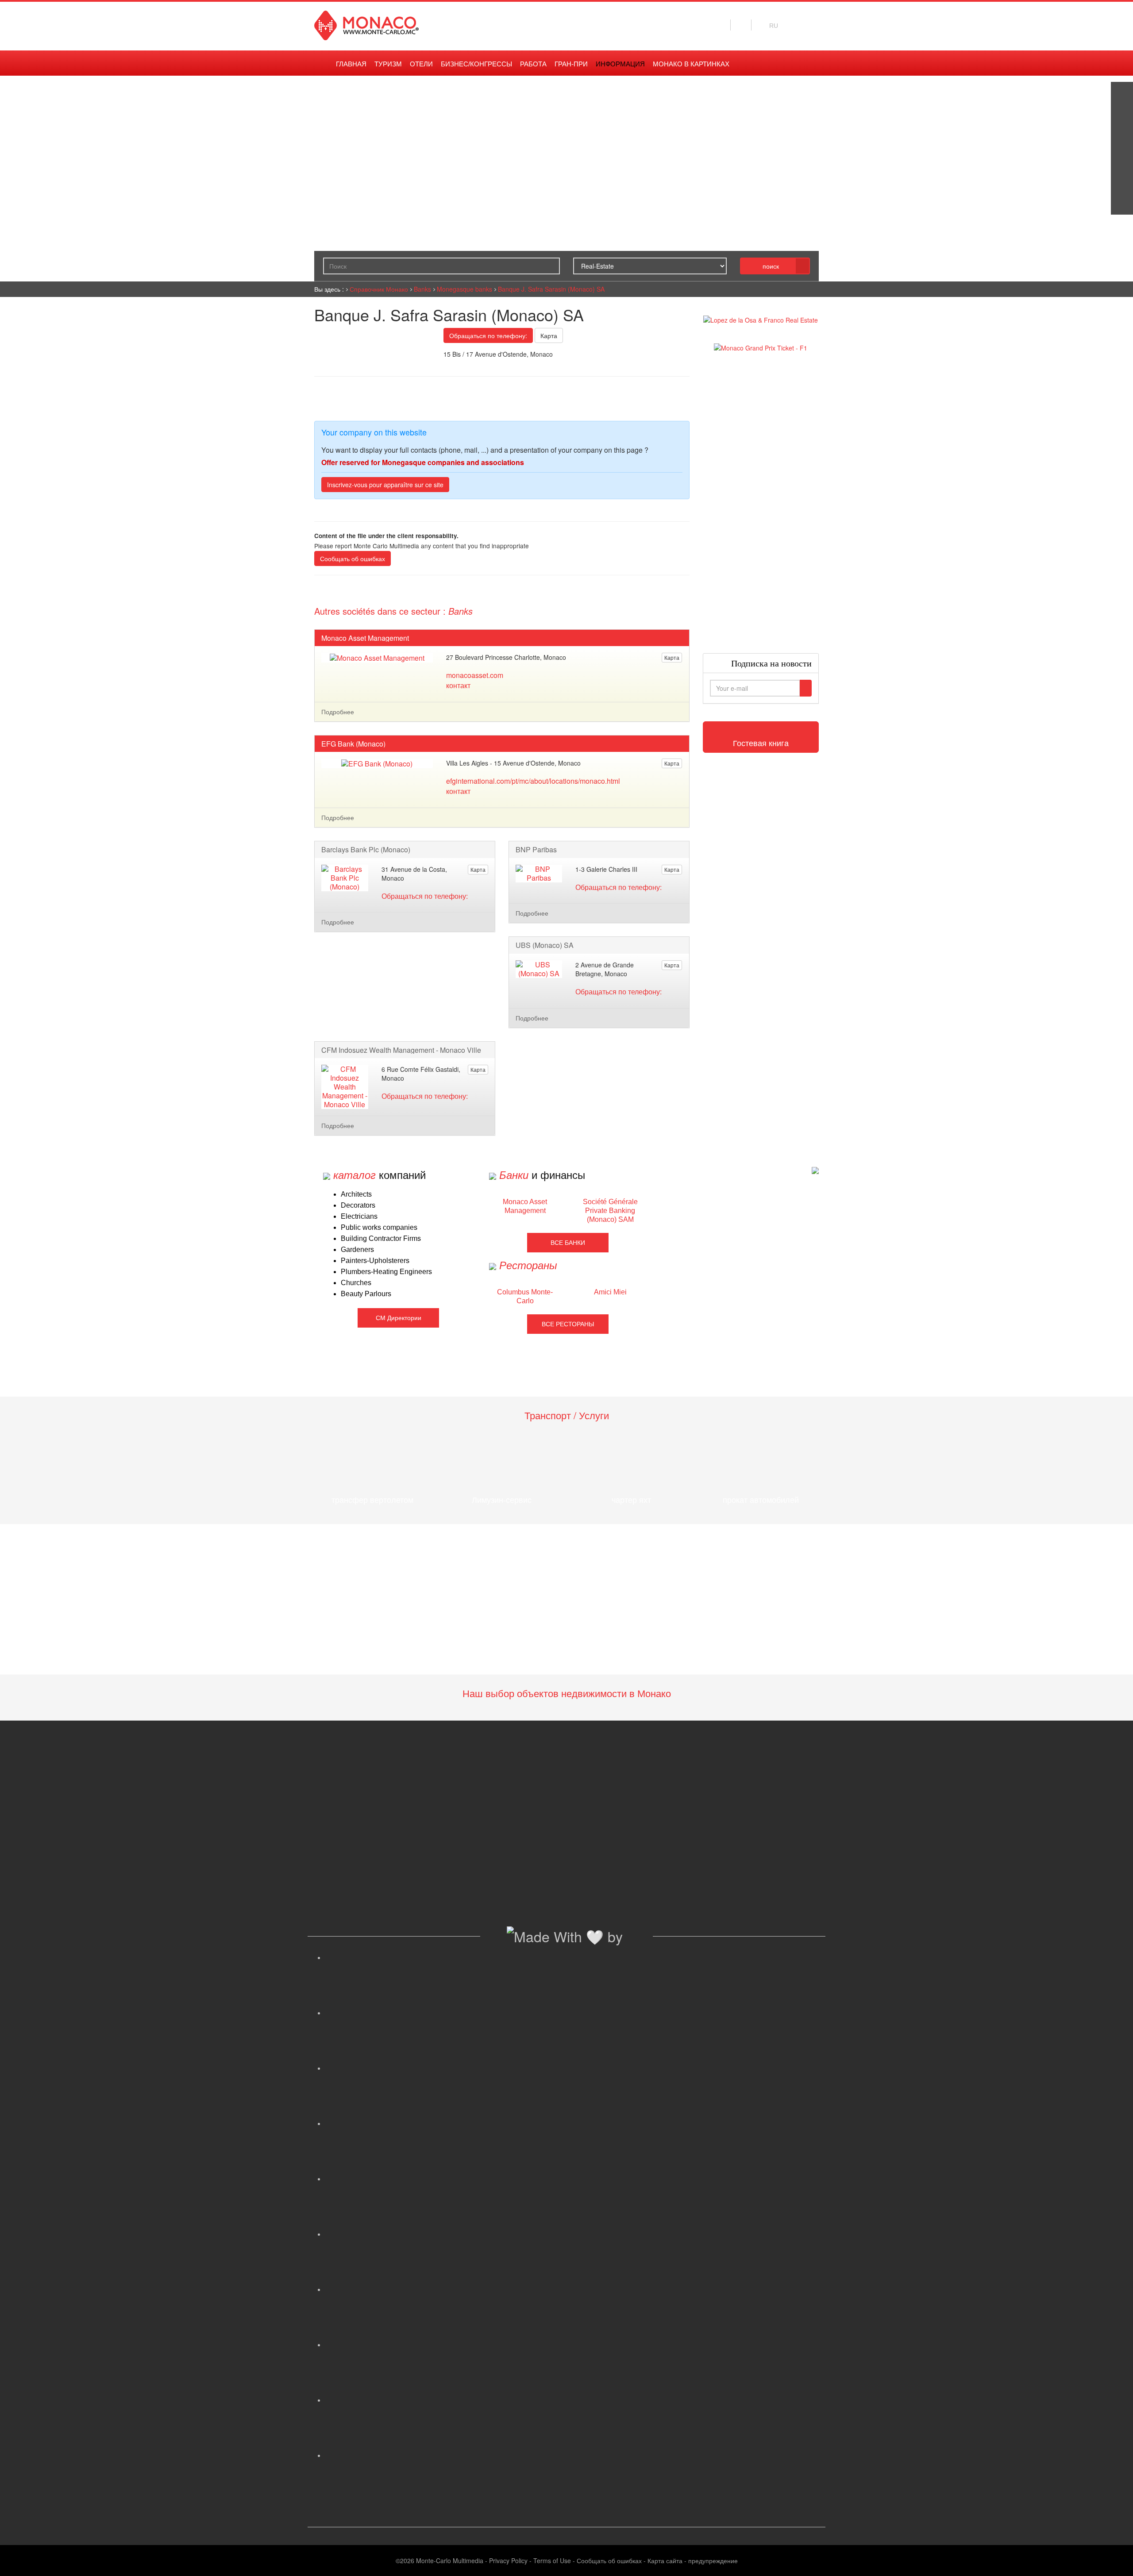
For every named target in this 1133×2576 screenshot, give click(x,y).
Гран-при (571, 64)
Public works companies (379, 1227)
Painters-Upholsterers (375, 1261)
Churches (356, 1283)
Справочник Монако (379, 289)
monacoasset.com (475, 675)
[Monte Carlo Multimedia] (815, 1169)
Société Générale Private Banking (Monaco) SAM (610, 1211)
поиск (771, 266)
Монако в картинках (691, 64)
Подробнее (338, 712)
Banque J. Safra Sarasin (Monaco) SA (551, 289)
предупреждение (713, 2561)
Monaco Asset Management (365, 638)
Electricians (359, 1216)
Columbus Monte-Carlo (525, 1296)
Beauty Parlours (366, 1294)
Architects (356, 1194)
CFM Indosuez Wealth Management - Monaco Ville (401, 1050)
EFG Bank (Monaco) (353, 744)
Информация (620, 64)
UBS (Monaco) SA (545, 945)
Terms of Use (552, 2561)
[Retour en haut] (1113, 2558)
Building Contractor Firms (381, 1238)
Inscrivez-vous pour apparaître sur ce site (385, 485)
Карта (549, 335)
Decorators (358, 1205)
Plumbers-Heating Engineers (386, 1272)
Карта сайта (665, 2561)
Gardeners (357, 1249)
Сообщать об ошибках (353, 558)
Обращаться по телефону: (488, 335)
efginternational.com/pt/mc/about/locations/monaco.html (533, 781)
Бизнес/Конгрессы (476, 64)
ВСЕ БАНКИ (568, 1243)
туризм (388, 64)
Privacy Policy (508, 2561)
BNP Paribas (536, 850)
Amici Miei (610, 1292)
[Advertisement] (761, 503)
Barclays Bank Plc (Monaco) (366, 850)
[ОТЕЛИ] (1122, 181)
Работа (533, 64)
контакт (458, 685)
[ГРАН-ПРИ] (1122, 204)
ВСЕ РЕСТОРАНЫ (568, 1324)
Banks (422, 289)
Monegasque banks (464, 289)
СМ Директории (399, 1318)
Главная (351, 64)
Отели (421, 64)
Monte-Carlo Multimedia (450, 2561)
